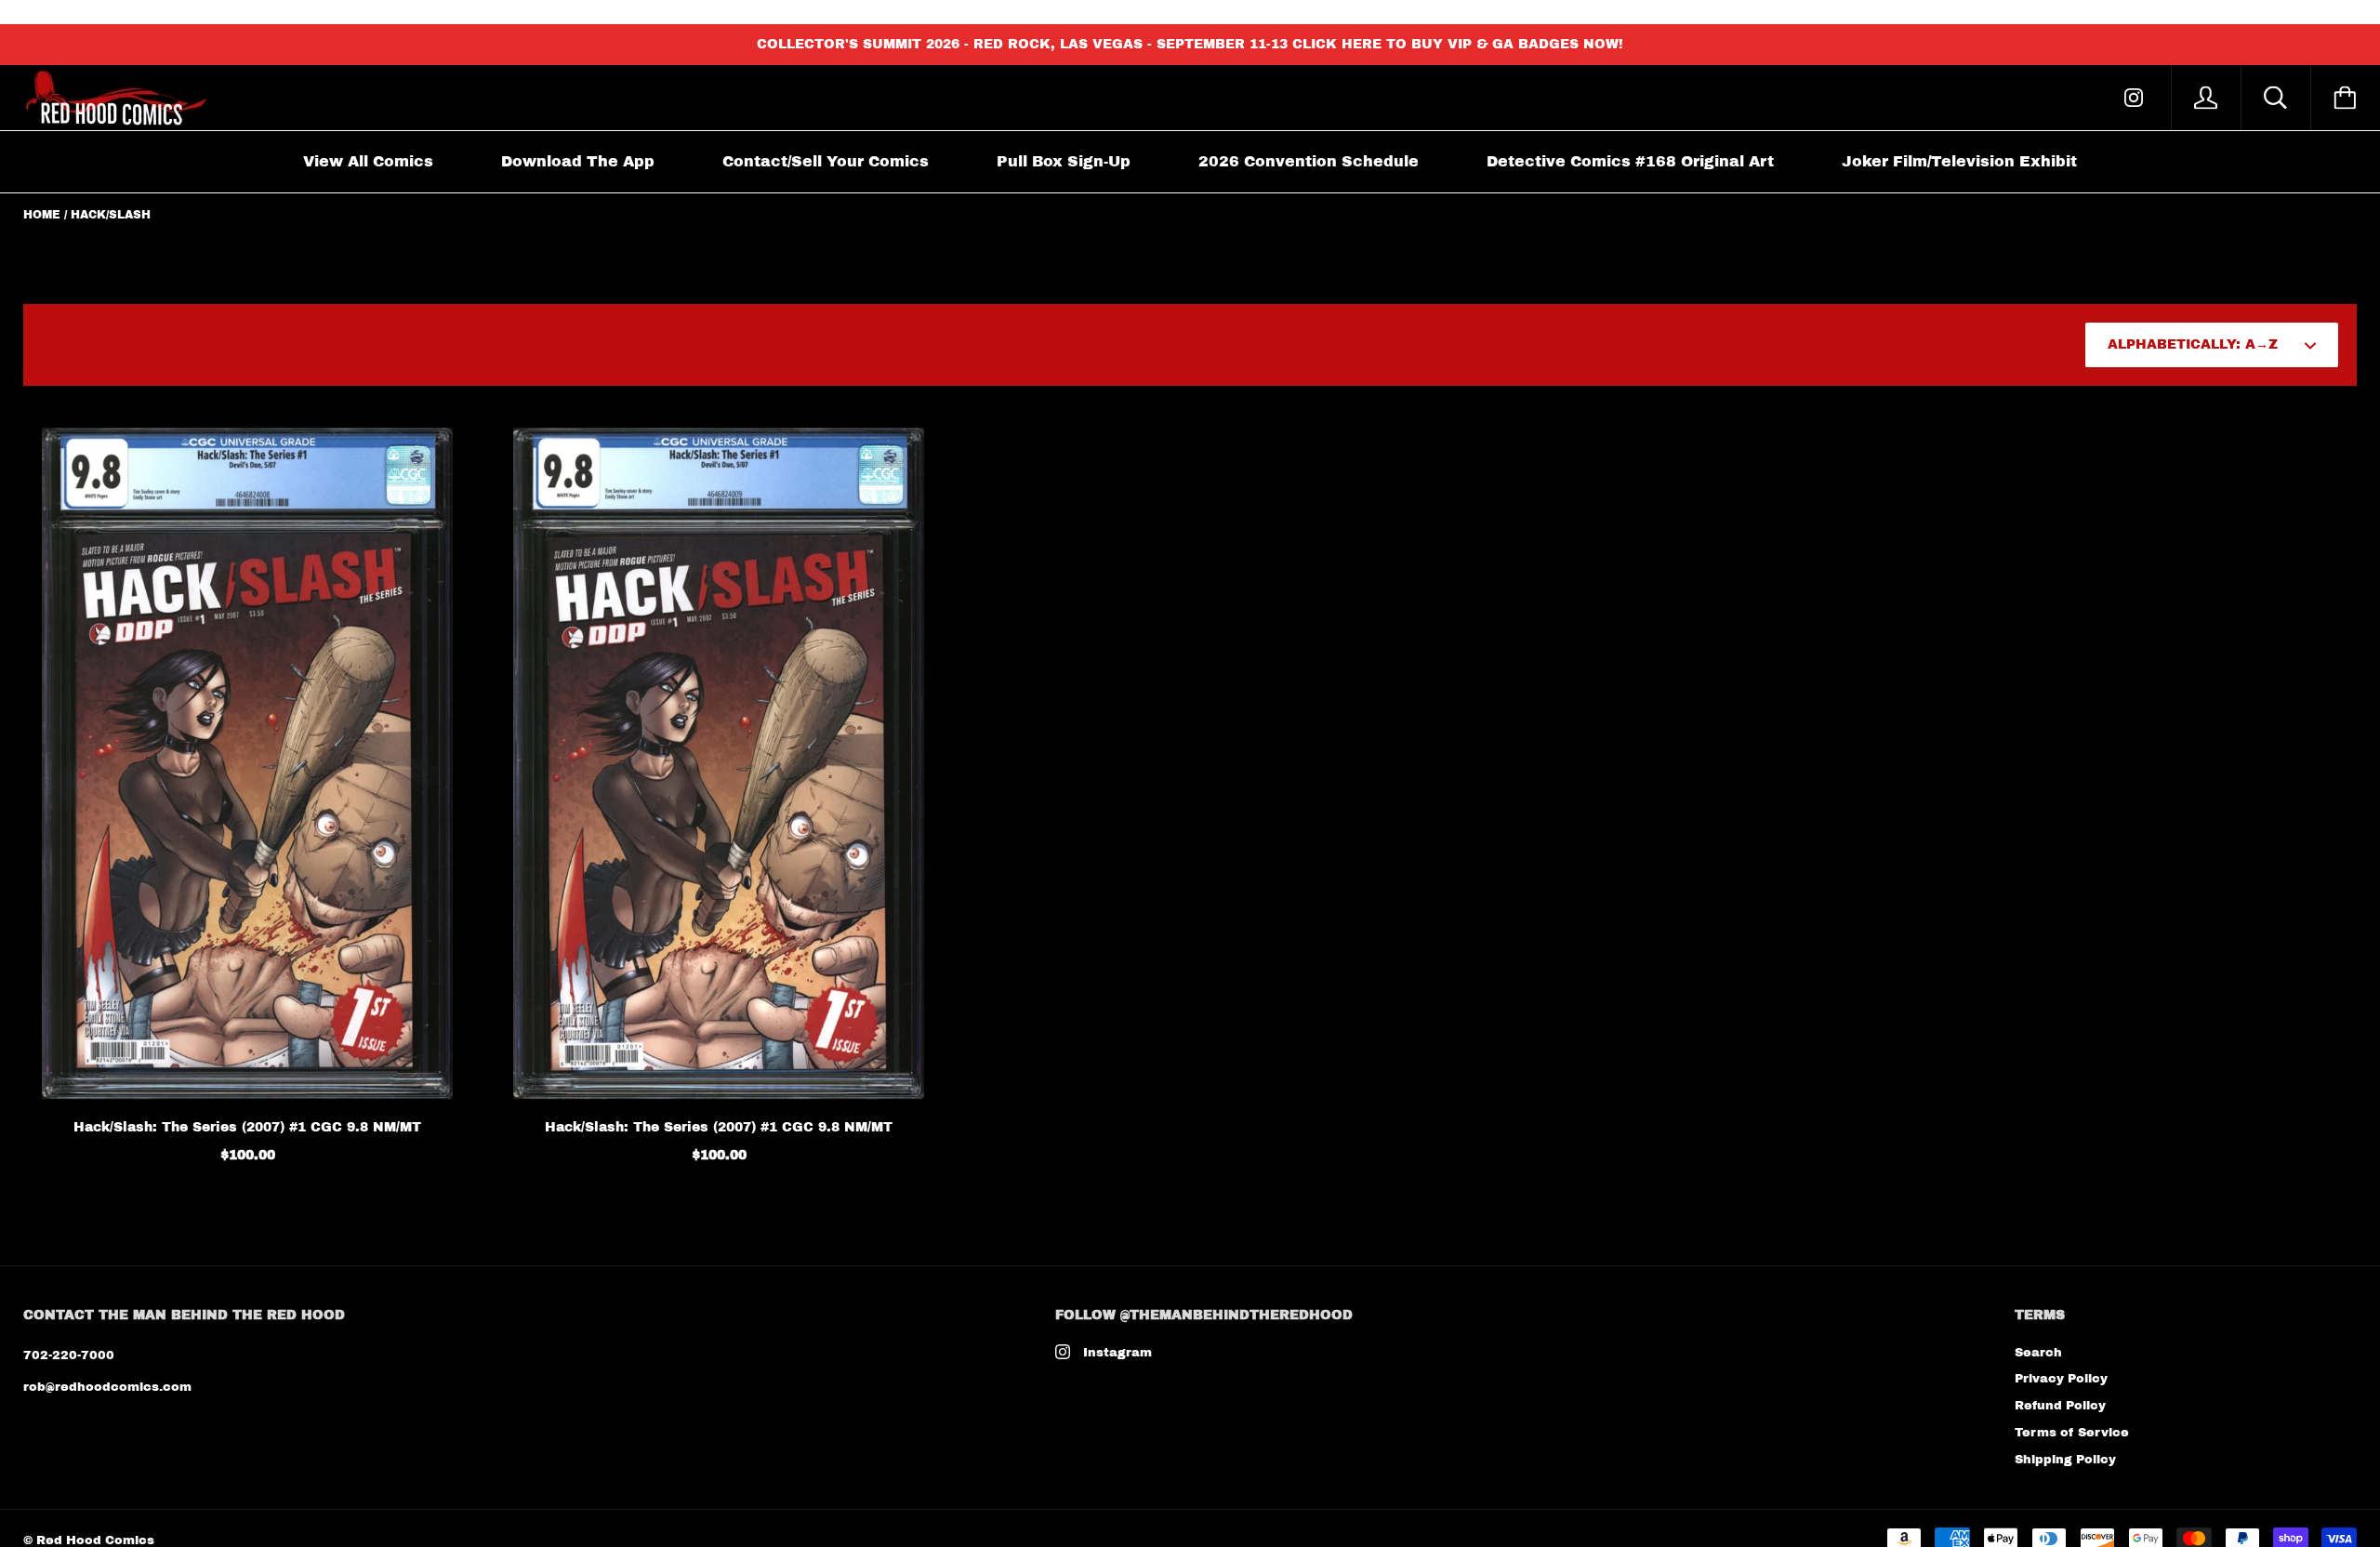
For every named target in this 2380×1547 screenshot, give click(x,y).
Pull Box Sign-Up (1064, 161)
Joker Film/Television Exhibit (1959, 161)
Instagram (1117, 1353)
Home (42, 215)
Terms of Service (2072, 1433)
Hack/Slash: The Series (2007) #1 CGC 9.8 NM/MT (247, 1127)
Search (2038, 1353)
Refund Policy (2060, 1406)
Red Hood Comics (95, 1540)
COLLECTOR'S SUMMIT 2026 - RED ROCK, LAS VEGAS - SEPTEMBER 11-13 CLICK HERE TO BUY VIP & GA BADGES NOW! (1190, 44)
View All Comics (368, 161)
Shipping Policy (2065, 1460)
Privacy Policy (2061, 1379)
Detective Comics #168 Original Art (1630, 161)
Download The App (578, 161)
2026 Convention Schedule (1309, 161)
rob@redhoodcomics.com (107, 1387)
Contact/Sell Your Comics (826, 161)
